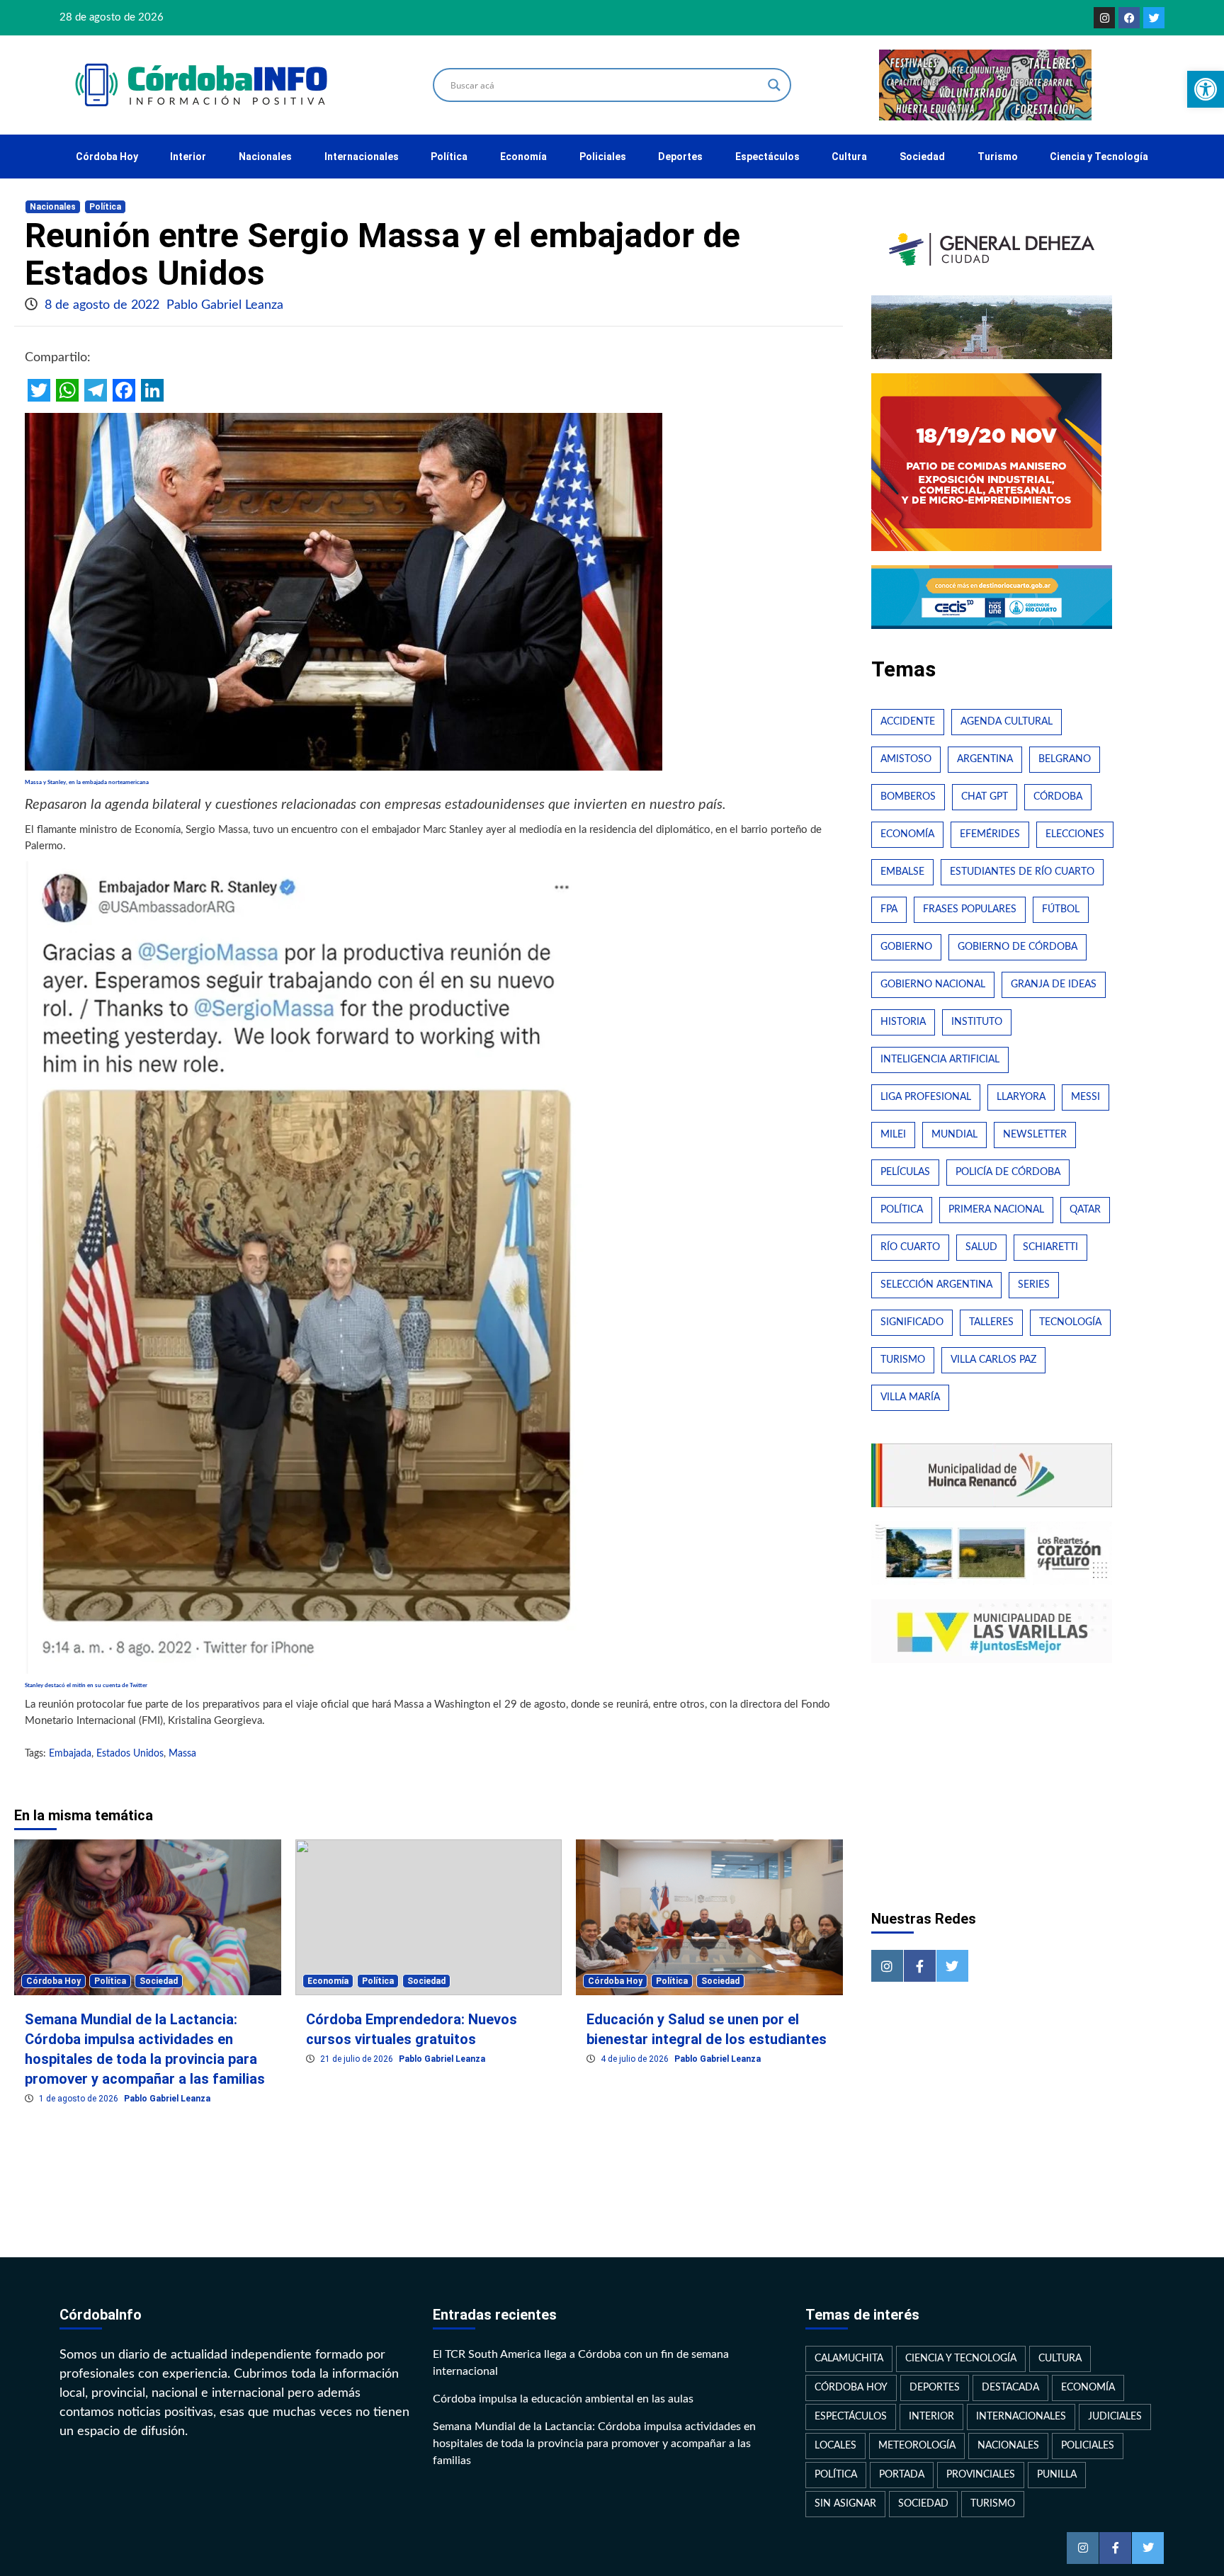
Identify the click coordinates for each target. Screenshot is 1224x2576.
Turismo (998, 157)
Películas (905, 1172)
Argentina (985, 759)
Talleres (991, 1322)
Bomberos (908, 797)
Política (449, 157)
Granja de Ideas (1054, 985)
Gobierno (906, 947)
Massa (182, 1754)
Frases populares (970, 909)
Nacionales (265, 157)
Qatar (1085, 1210)
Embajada (70, 1754)
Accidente (908, 722)
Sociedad (922, 157)
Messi (1086, 1097)
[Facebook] (1129, 18)
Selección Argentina (936, 1285)
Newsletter (1035, 1135)
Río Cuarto (910, 1247)
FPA (889, 909)
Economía (523, 157)
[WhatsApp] (67, 390)
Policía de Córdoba (1008, 1172)
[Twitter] (1154, 18)
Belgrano (1065, 759)
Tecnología (1070, 1322)
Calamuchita (849, 2359)
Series (1034, 1285)
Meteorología (917, 2446)
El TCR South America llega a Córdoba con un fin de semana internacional (581, 2363)
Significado (912, 1322)
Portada (902, 2475)
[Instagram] (1104, 18)
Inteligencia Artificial (940, 1060)
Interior (188, 157)
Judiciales (1115, 2417)
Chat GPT (985, 797)
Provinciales (981, 2475)
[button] (1206, 89)
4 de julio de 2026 (636, 2059)
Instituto (977, 1022)
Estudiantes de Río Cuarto (1022, 872)
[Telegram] (96, 390)
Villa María (910, 1397)
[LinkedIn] (152, 390)
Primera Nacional (996, 1210)
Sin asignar (845, 2504)
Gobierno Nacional (933, 985)
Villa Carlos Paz (993, 1360)
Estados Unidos (130, 1754)
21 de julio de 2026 (358, 2059)
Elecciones (1075, 834)
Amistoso (906, 759)
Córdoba (1058, 797)
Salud (981, 1247)
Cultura (849, 157)
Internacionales (362, 157)
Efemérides (990, 834)
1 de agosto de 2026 (80, 2099)
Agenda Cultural (1007, 722)
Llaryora (1021, 1097)
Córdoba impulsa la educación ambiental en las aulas (563, 2399)
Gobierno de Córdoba (1018, 947)
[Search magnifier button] (774, 85)
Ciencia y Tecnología (1099, 157)
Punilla (1057, 2475)
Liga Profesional (926, 1097)
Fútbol (1061, 909)
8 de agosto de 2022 (104, 305)
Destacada (1010, 2388)
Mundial (954, 1135)
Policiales (603, 157)
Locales (835, 2446)
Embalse (902, 872)
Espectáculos (767, 157)
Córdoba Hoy (107, 157)
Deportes (680, 157)
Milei (893, 1135)
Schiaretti (1050, 1247)
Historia (903, 1022)
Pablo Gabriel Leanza (225, 305)
